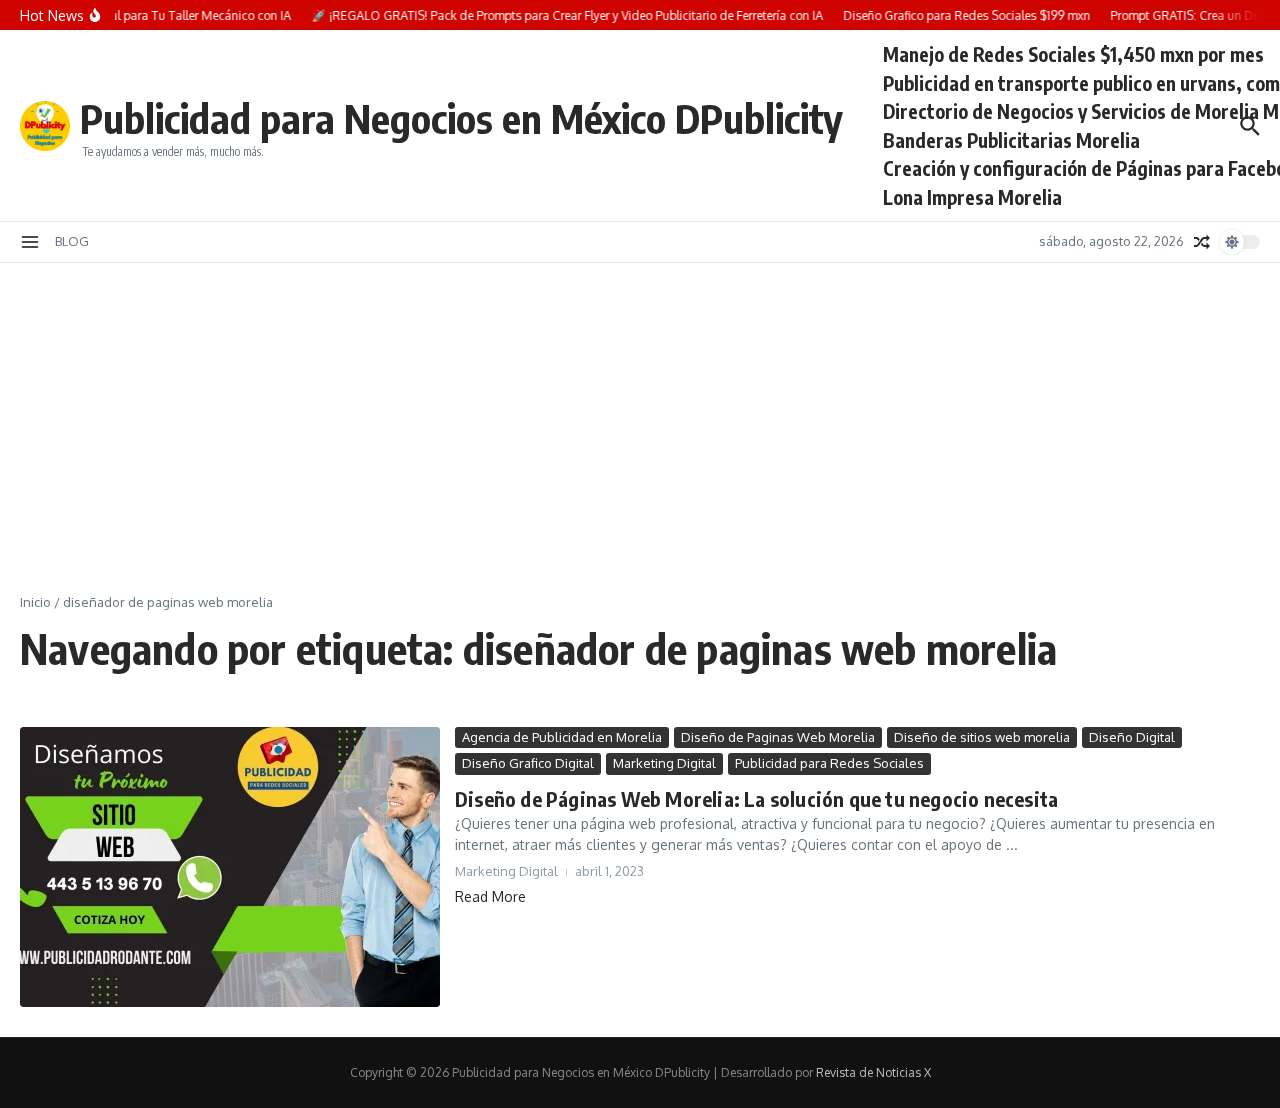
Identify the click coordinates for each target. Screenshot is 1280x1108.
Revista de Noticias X (873, 1072)
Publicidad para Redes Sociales (829, 763)
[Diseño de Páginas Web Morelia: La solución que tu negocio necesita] (230, 867)
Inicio (35, 602)
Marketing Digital (664, 763)
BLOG (72, 241)
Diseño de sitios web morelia (982, 737)
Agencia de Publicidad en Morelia (562, 737)
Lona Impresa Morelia (972, 197)
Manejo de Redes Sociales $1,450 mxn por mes (1073, 54)
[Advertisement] (640, 413)
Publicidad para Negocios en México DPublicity (461, 118)
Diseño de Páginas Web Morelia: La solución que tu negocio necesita (756, 798)
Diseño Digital (1132, 737)
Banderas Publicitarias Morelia (1011, 140)
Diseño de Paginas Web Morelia (778, 737)
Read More (490, 896)
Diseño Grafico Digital (528, 763)
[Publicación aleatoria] (1202, 242)
